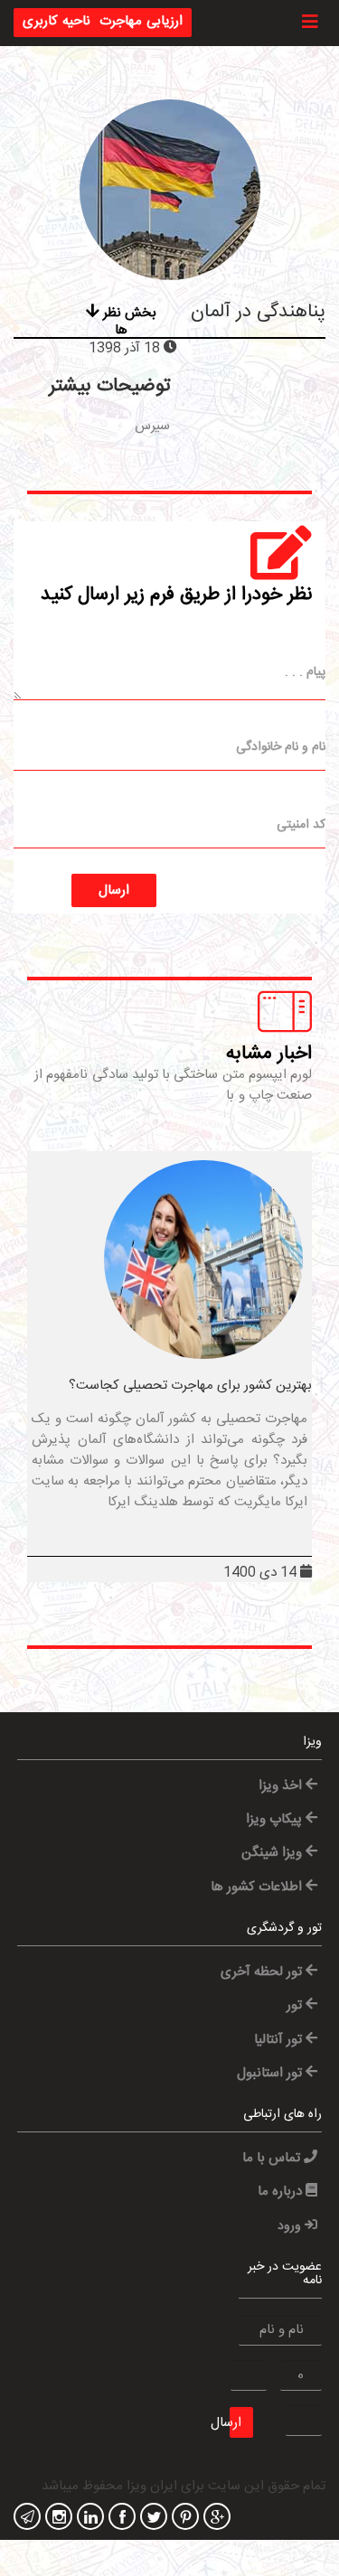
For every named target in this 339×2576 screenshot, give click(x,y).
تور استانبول (271, 2073)
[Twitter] (151, 2519)
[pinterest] (183, 2519)
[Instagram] (56, 2519)
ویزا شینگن (273, 1853)
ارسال (114, 890)
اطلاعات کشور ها (258, 1887)
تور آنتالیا (280, 2040)
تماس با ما (273, 2158)
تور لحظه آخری (263, 1972)
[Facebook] (120, 2519)
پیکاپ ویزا (276, 1819)
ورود (291, 2226)
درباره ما (282, 2192)
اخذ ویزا (282, 1786)
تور (296, 2005)
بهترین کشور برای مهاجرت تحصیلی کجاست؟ (190, 1386)
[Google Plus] (215, 2519)
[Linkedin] (88, 2519)
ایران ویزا (152, 2486)
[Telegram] (25, 2519)
